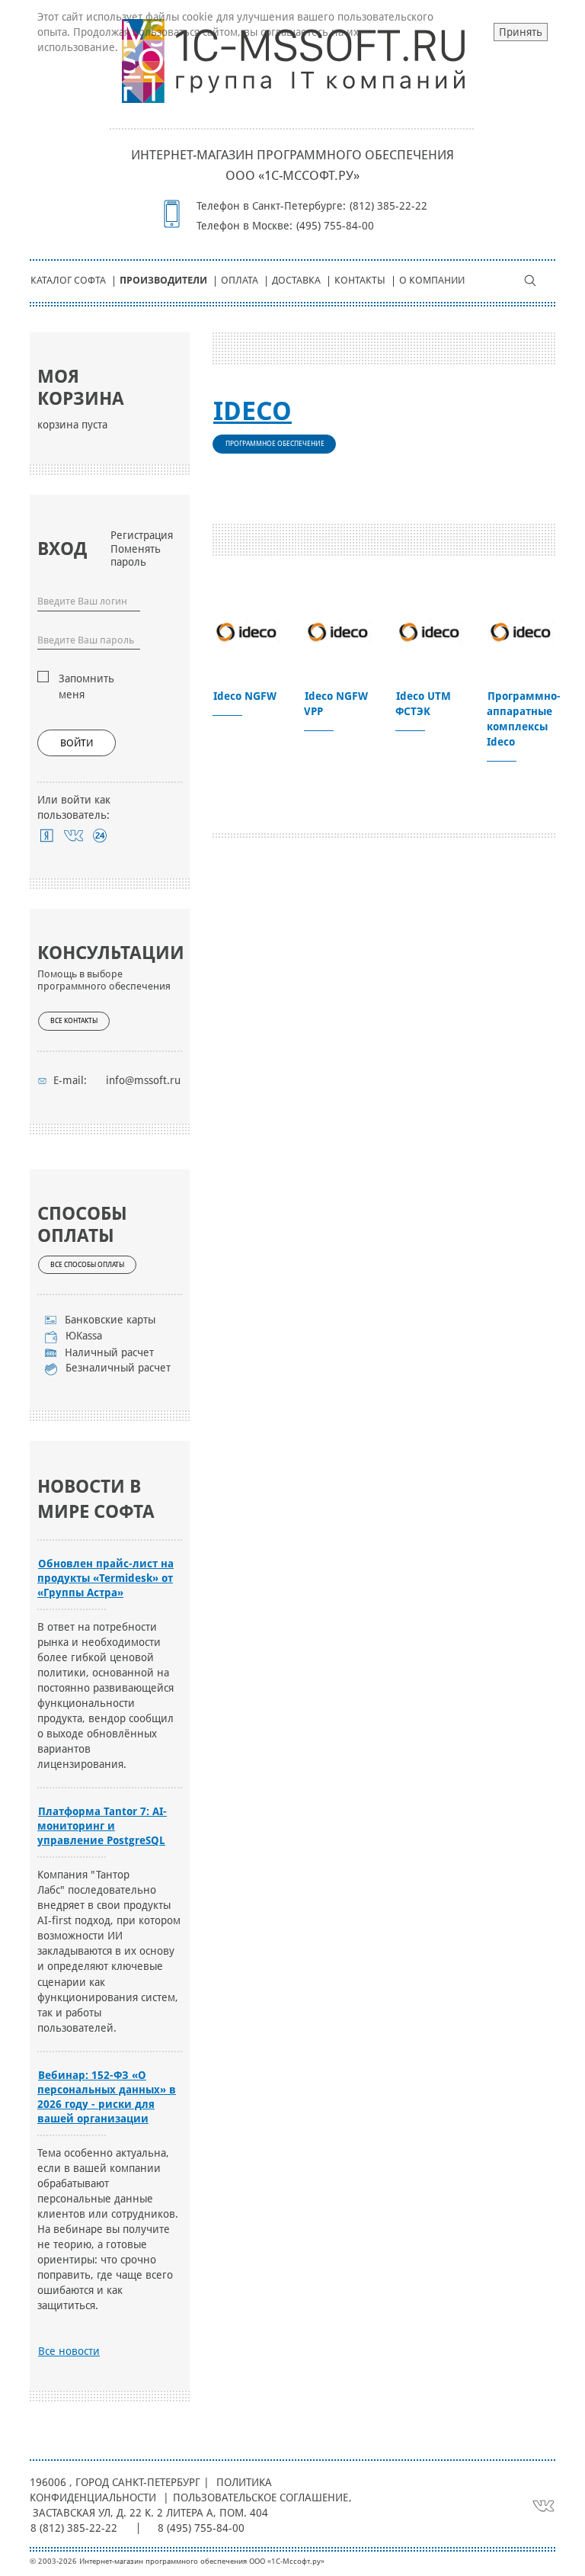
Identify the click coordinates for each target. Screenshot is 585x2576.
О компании (432, 280)
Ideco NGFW (245, 696)
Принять (521, 32)
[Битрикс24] (100, 836)
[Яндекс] (47, 836)
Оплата (240, 280)
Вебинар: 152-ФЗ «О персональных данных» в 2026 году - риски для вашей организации (107, 2097)
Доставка (296, 280)
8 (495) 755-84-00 (201, 2528)
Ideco (253, 411)
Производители (163, 280)
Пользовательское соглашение (261, 2497)
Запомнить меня (86, 686)
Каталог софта (68, 280)
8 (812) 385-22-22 (74, 2528)
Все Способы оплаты (87, 1265)
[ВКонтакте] (74, 836)
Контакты (360, 280)
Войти (77, 743)
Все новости (69, 2351)
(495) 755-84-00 (335, 226)
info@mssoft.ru (143, 1080)
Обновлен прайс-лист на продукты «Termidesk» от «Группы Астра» (105, 1578)
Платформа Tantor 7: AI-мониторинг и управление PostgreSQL (102, 1826)
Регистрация (142, 535)
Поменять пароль (136, 555)
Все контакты (74, 1021)
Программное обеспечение (275, 444)
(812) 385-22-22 (388, 206)
